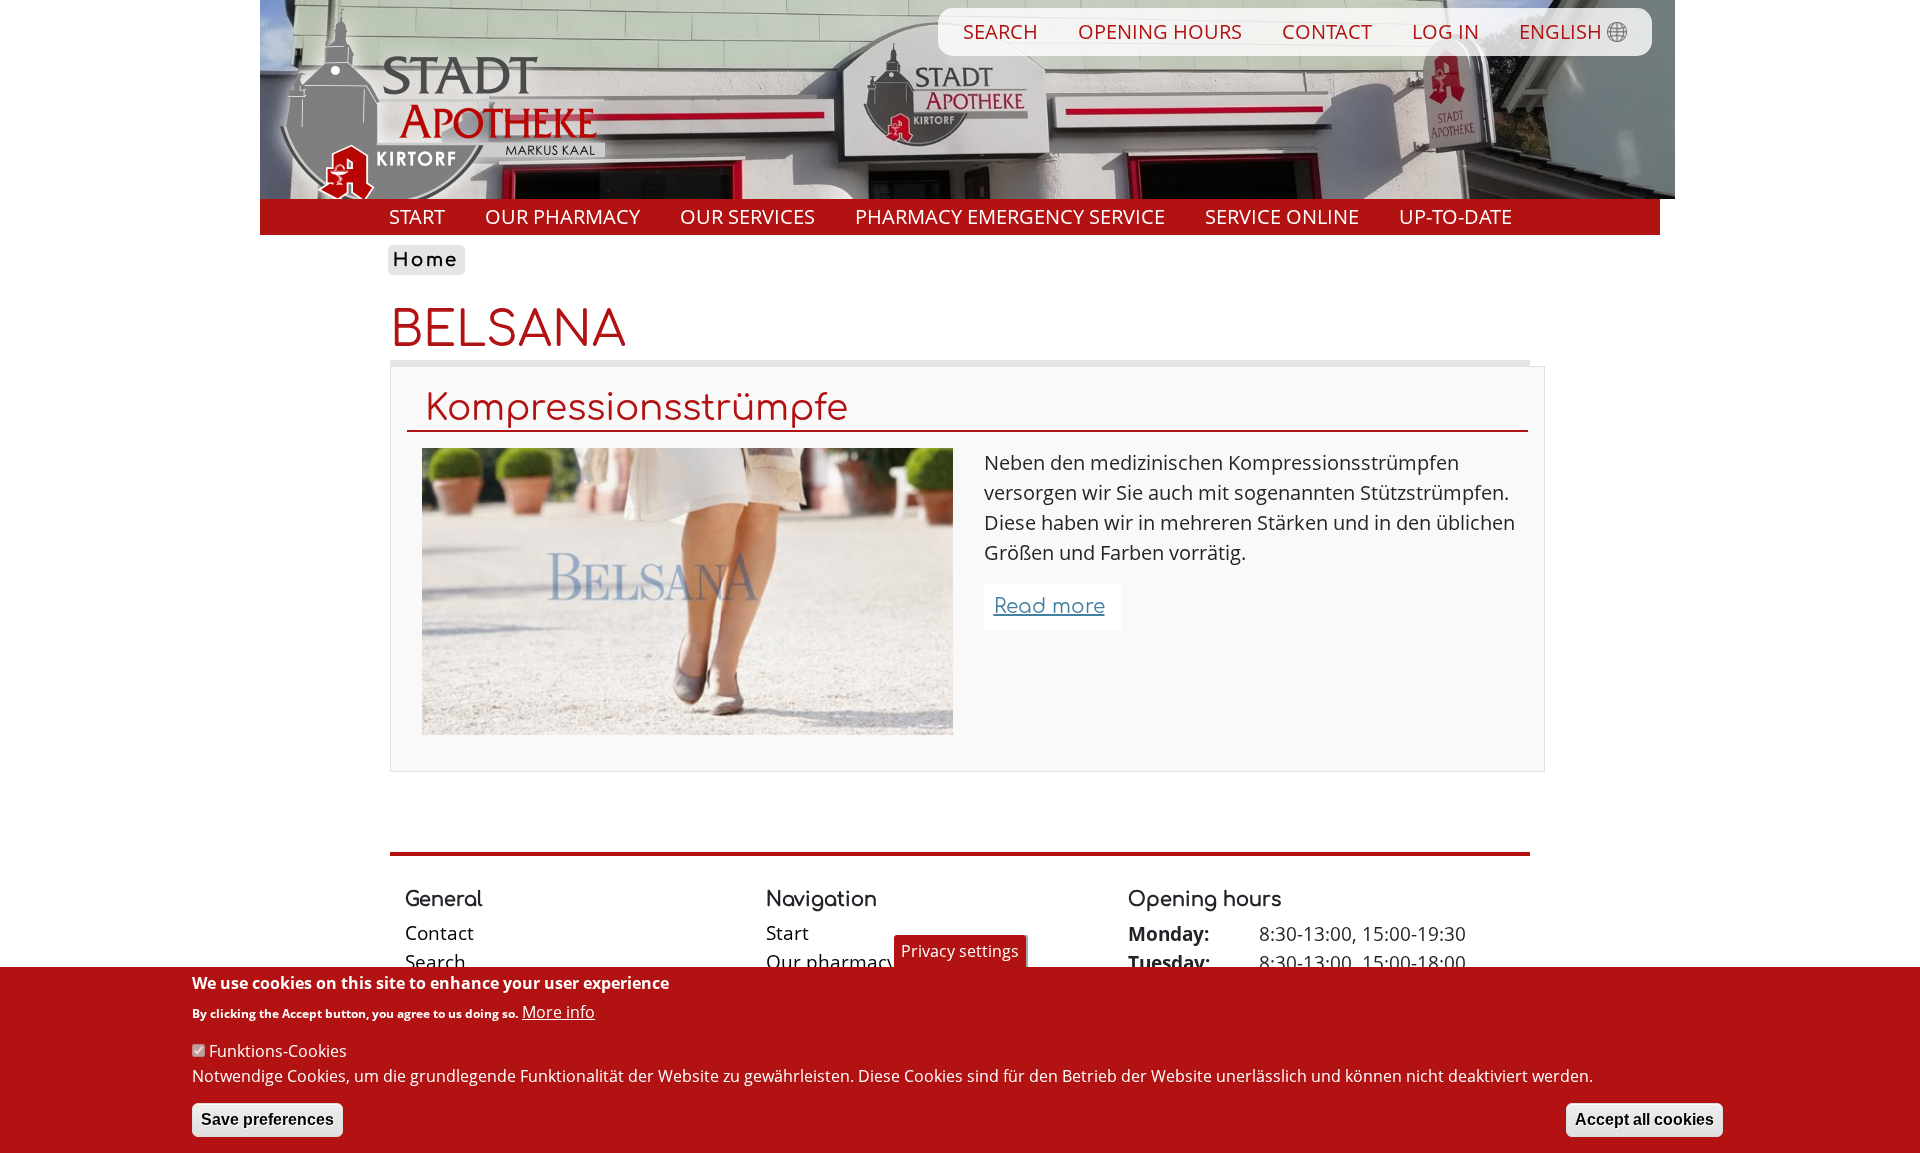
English (1560, 31)
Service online (1282, 216)
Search (1000, 31)
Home (426, 260)
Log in (1445, 31)
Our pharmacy (562, 216)
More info (558, 1011)
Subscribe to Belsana (398, 796)
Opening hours (1160, 31)
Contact (1327, 31)
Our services (747, 216)
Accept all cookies (1644, 1119)
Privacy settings (960, 951)
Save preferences (267, 1119)
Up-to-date (1455, 216)
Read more (1049, 606)
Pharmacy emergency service (1010, 216)
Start (417, 216)
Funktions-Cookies (278, 1051)
